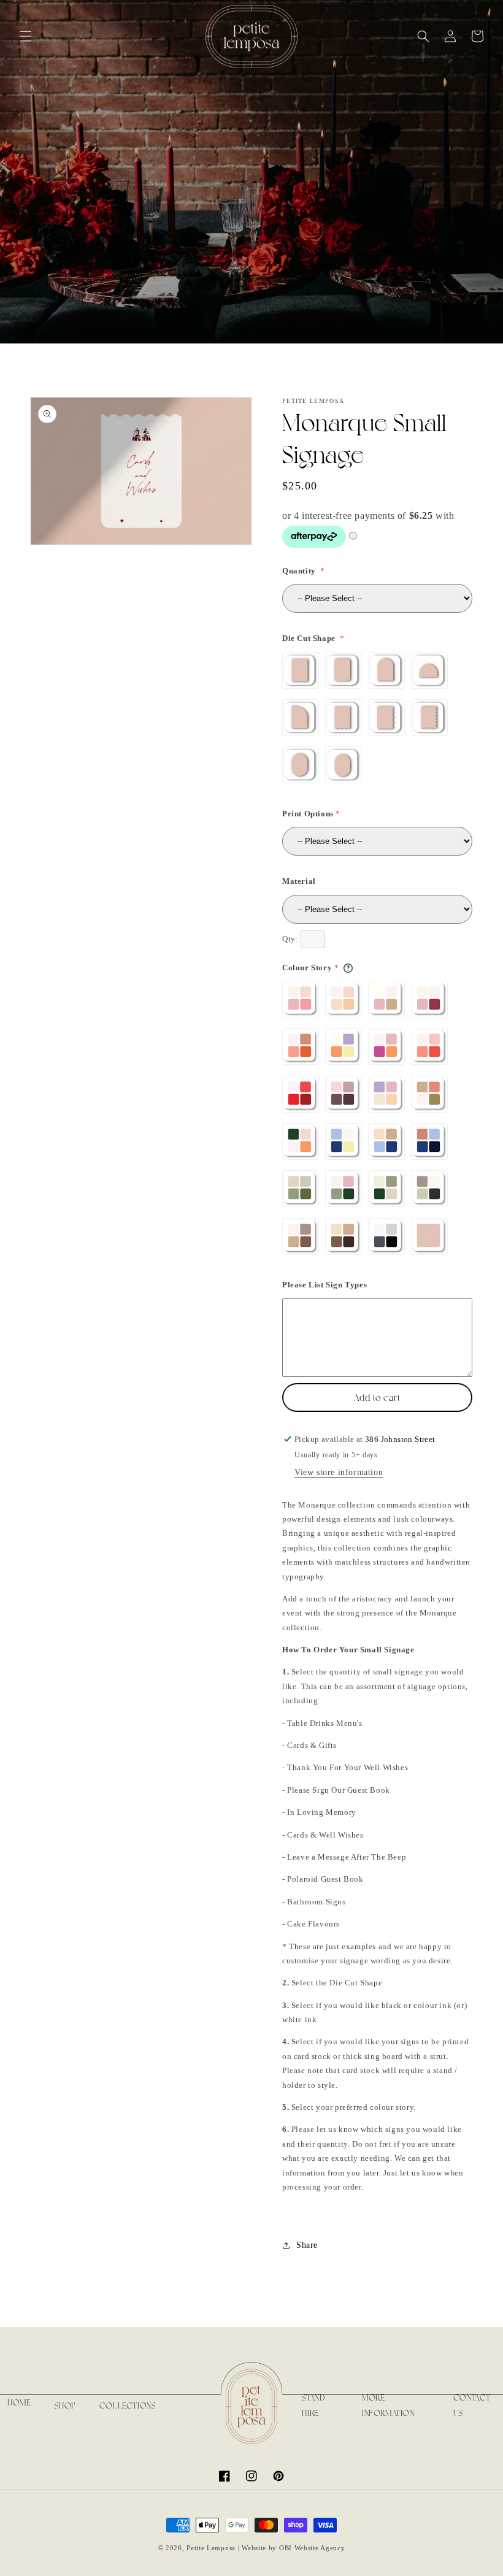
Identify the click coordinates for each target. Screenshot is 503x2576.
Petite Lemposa (211, 2548)
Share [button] (307, 2245)
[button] (26, 36)
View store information (339, 1472)
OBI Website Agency (312, 2548)
